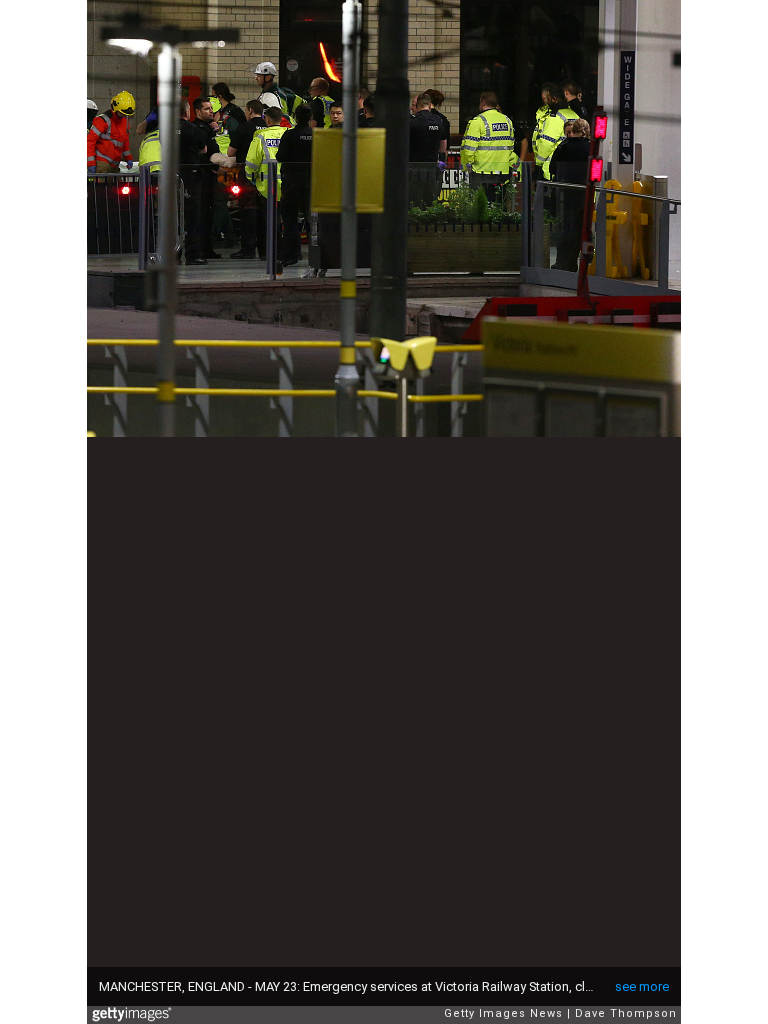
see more (642, 986)
